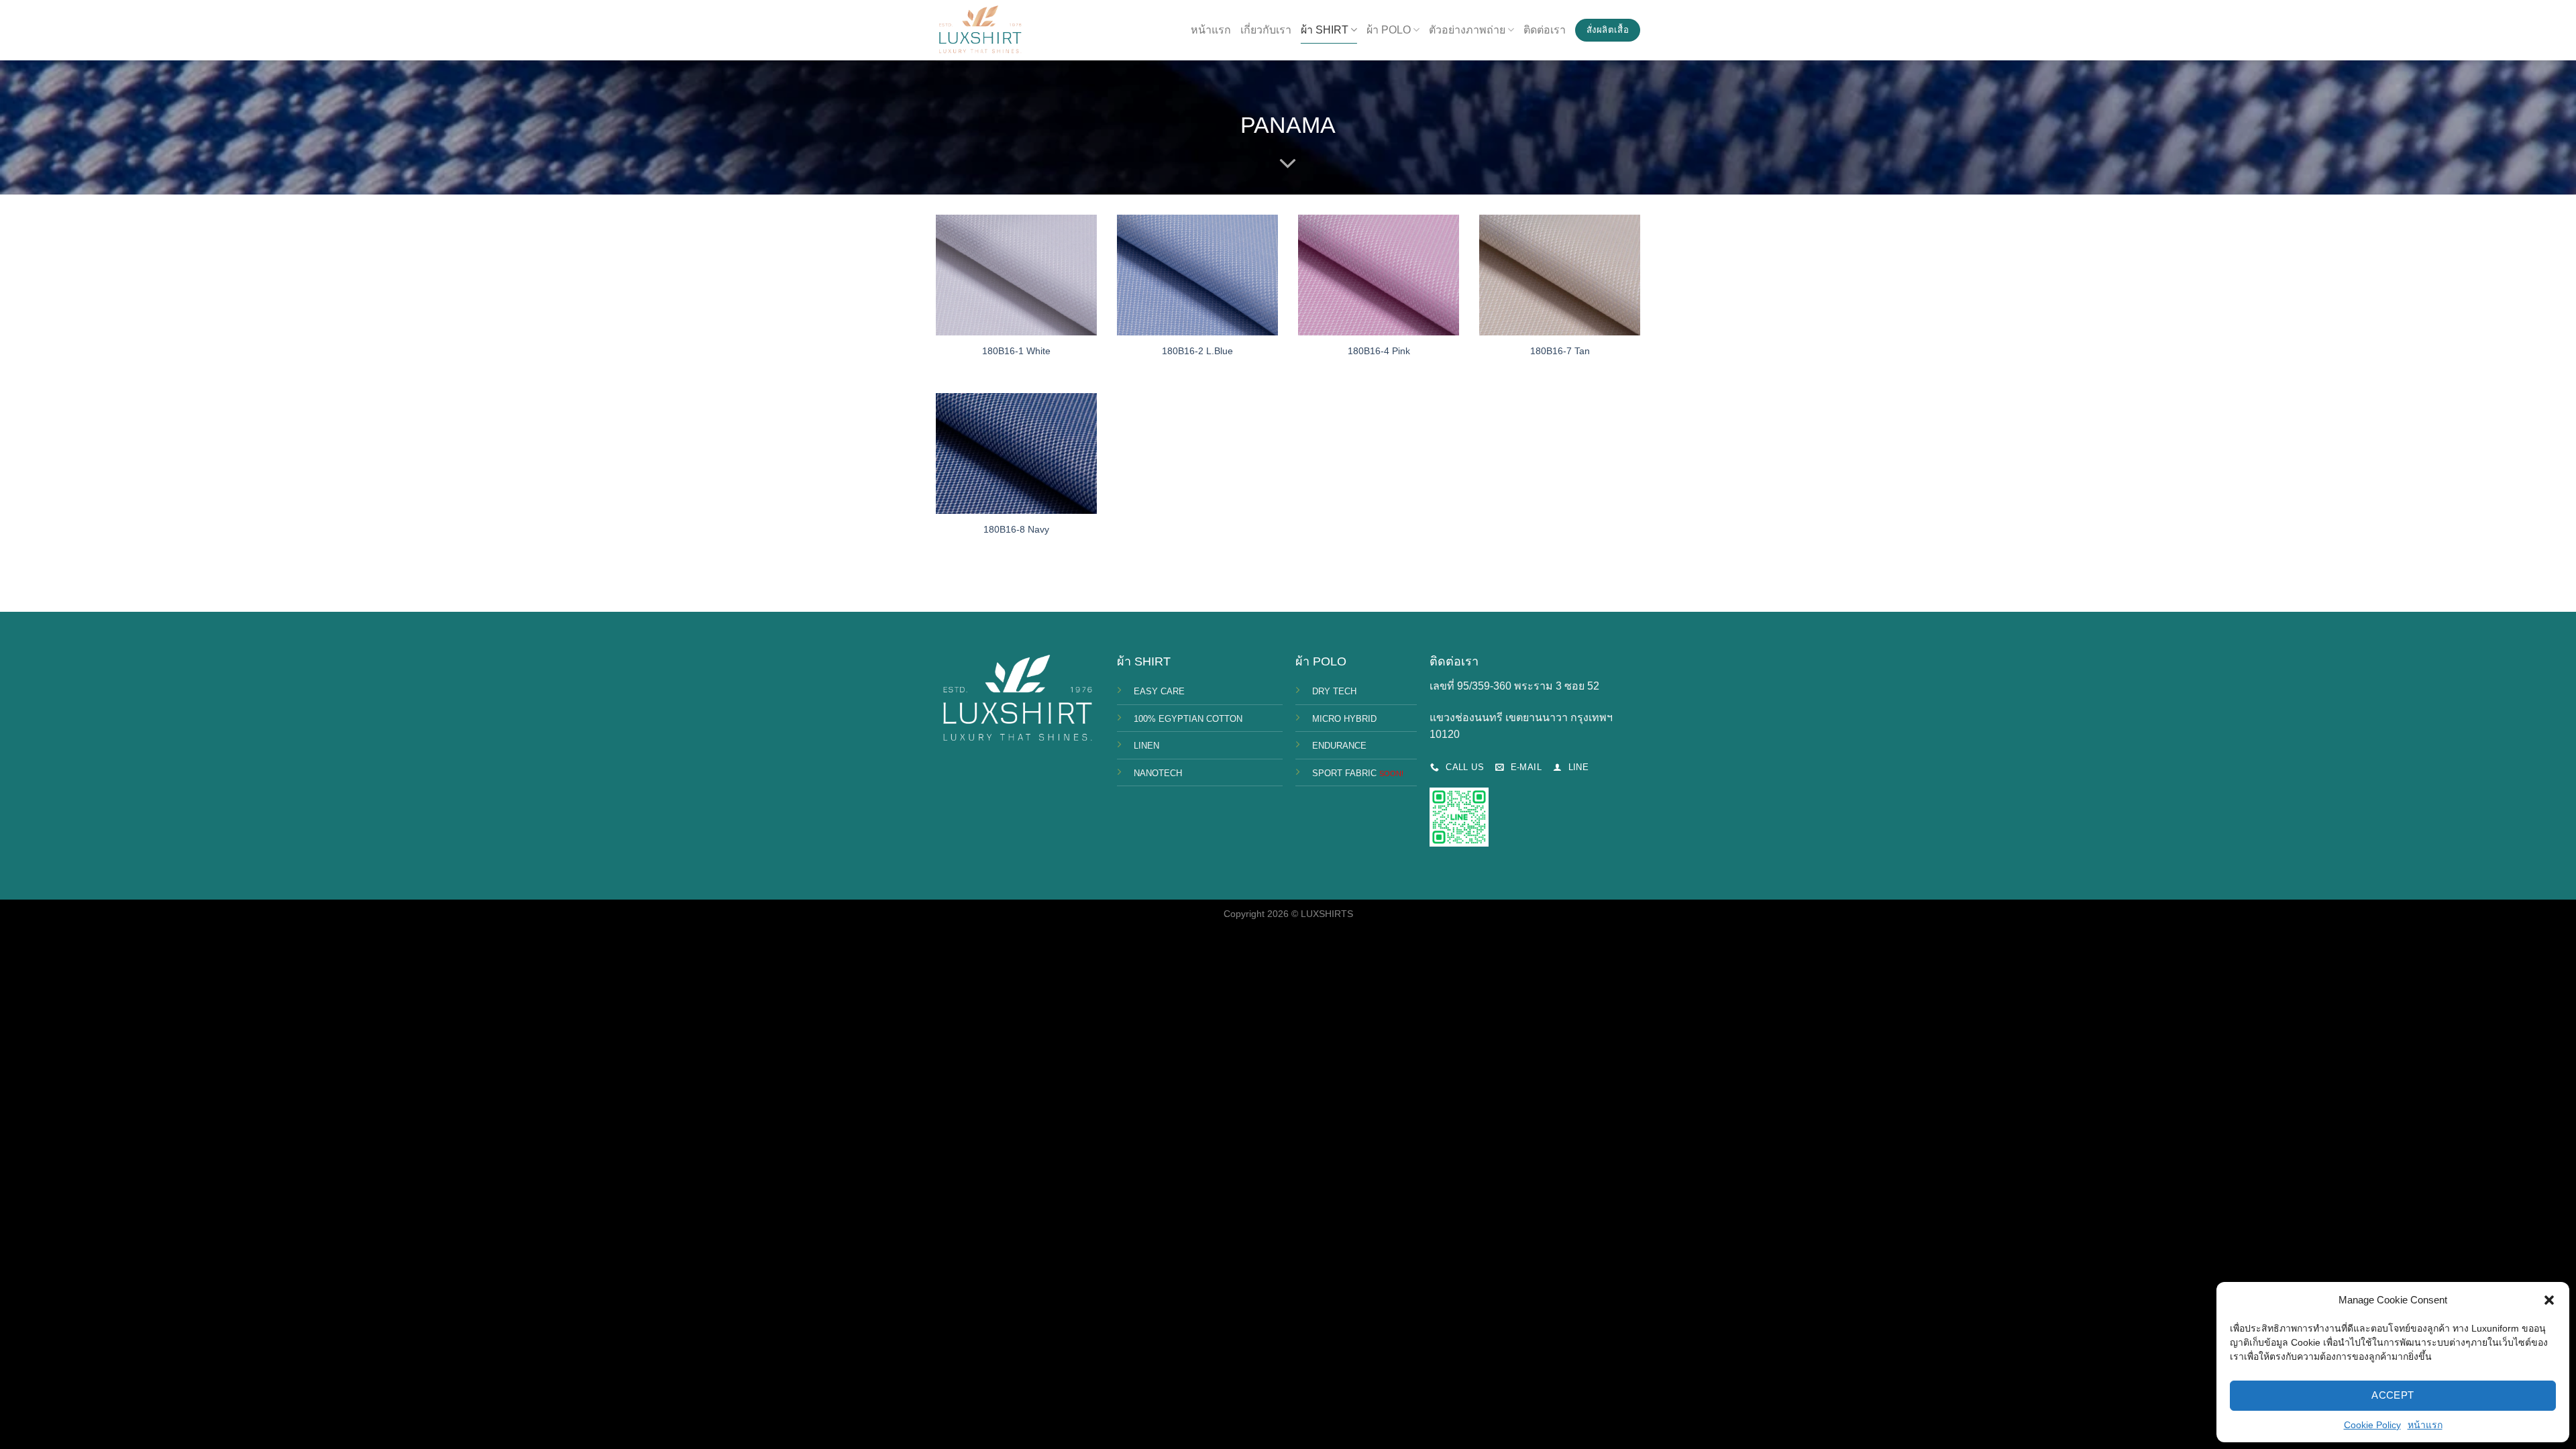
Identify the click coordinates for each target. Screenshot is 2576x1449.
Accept (2393, 1395)
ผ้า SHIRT (1325, 30)
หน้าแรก (2425, 1425)
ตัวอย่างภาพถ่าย (1467, 30)
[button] (2549, 1300)
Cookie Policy (2372, 1425)
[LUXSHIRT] (979, 31)
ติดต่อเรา (1545, 30)
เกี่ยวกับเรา (1266, 30)
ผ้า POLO (1389, 30)
